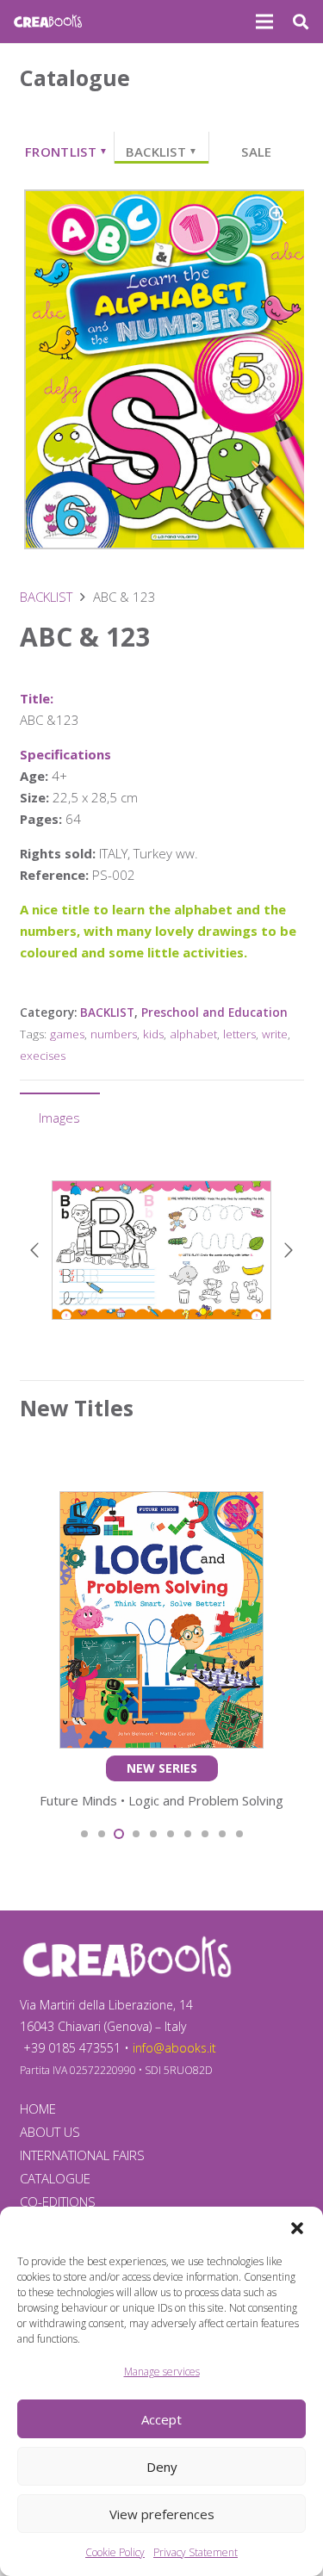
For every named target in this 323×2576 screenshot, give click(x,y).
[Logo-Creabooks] (48, 22)
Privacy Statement (196, 2552)
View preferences (162, 2514)
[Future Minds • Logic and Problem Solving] (161, 1502)
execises (43, 1056)
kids (153, 1034)
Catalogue (55, 2178)
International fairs (82, 2155)
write (275, 1034)
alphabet (193, 1034)
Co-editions (58, 2201)
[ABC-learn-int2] (161, 1250)
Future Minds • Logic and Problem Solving (161, 1800)
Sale (256, 152)
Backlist (162, 152)
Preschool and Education (214, 1012)
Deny (162, 2467)
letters (239, 1034)
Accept (161, 2419)
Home (38, 2108)
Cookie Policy (115, 2552)
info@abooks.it (174, 2048)
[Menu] (264, 22)
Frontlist (66, 152)
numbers (114, 1034)
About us (50, 2132)
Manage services (162, 2372)
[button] (297, 2228)
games (67, 1034)
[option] (161, 1250)
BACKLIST (46, 597)
